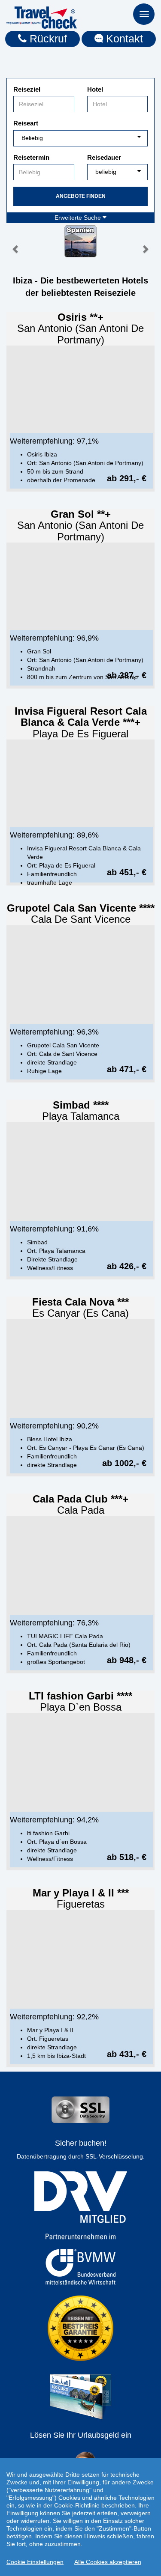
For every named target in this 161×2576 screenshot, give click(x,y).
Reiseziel (27, 89)
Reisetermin (31, 157)
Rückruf (47, 39)
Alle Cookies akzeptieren (108, 2562)
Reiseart (26, 123)
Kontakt (123, 39)
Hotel (95, 89)
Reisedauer (104, 157)
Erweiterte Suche (79, 218)
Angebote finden (81, 196)
